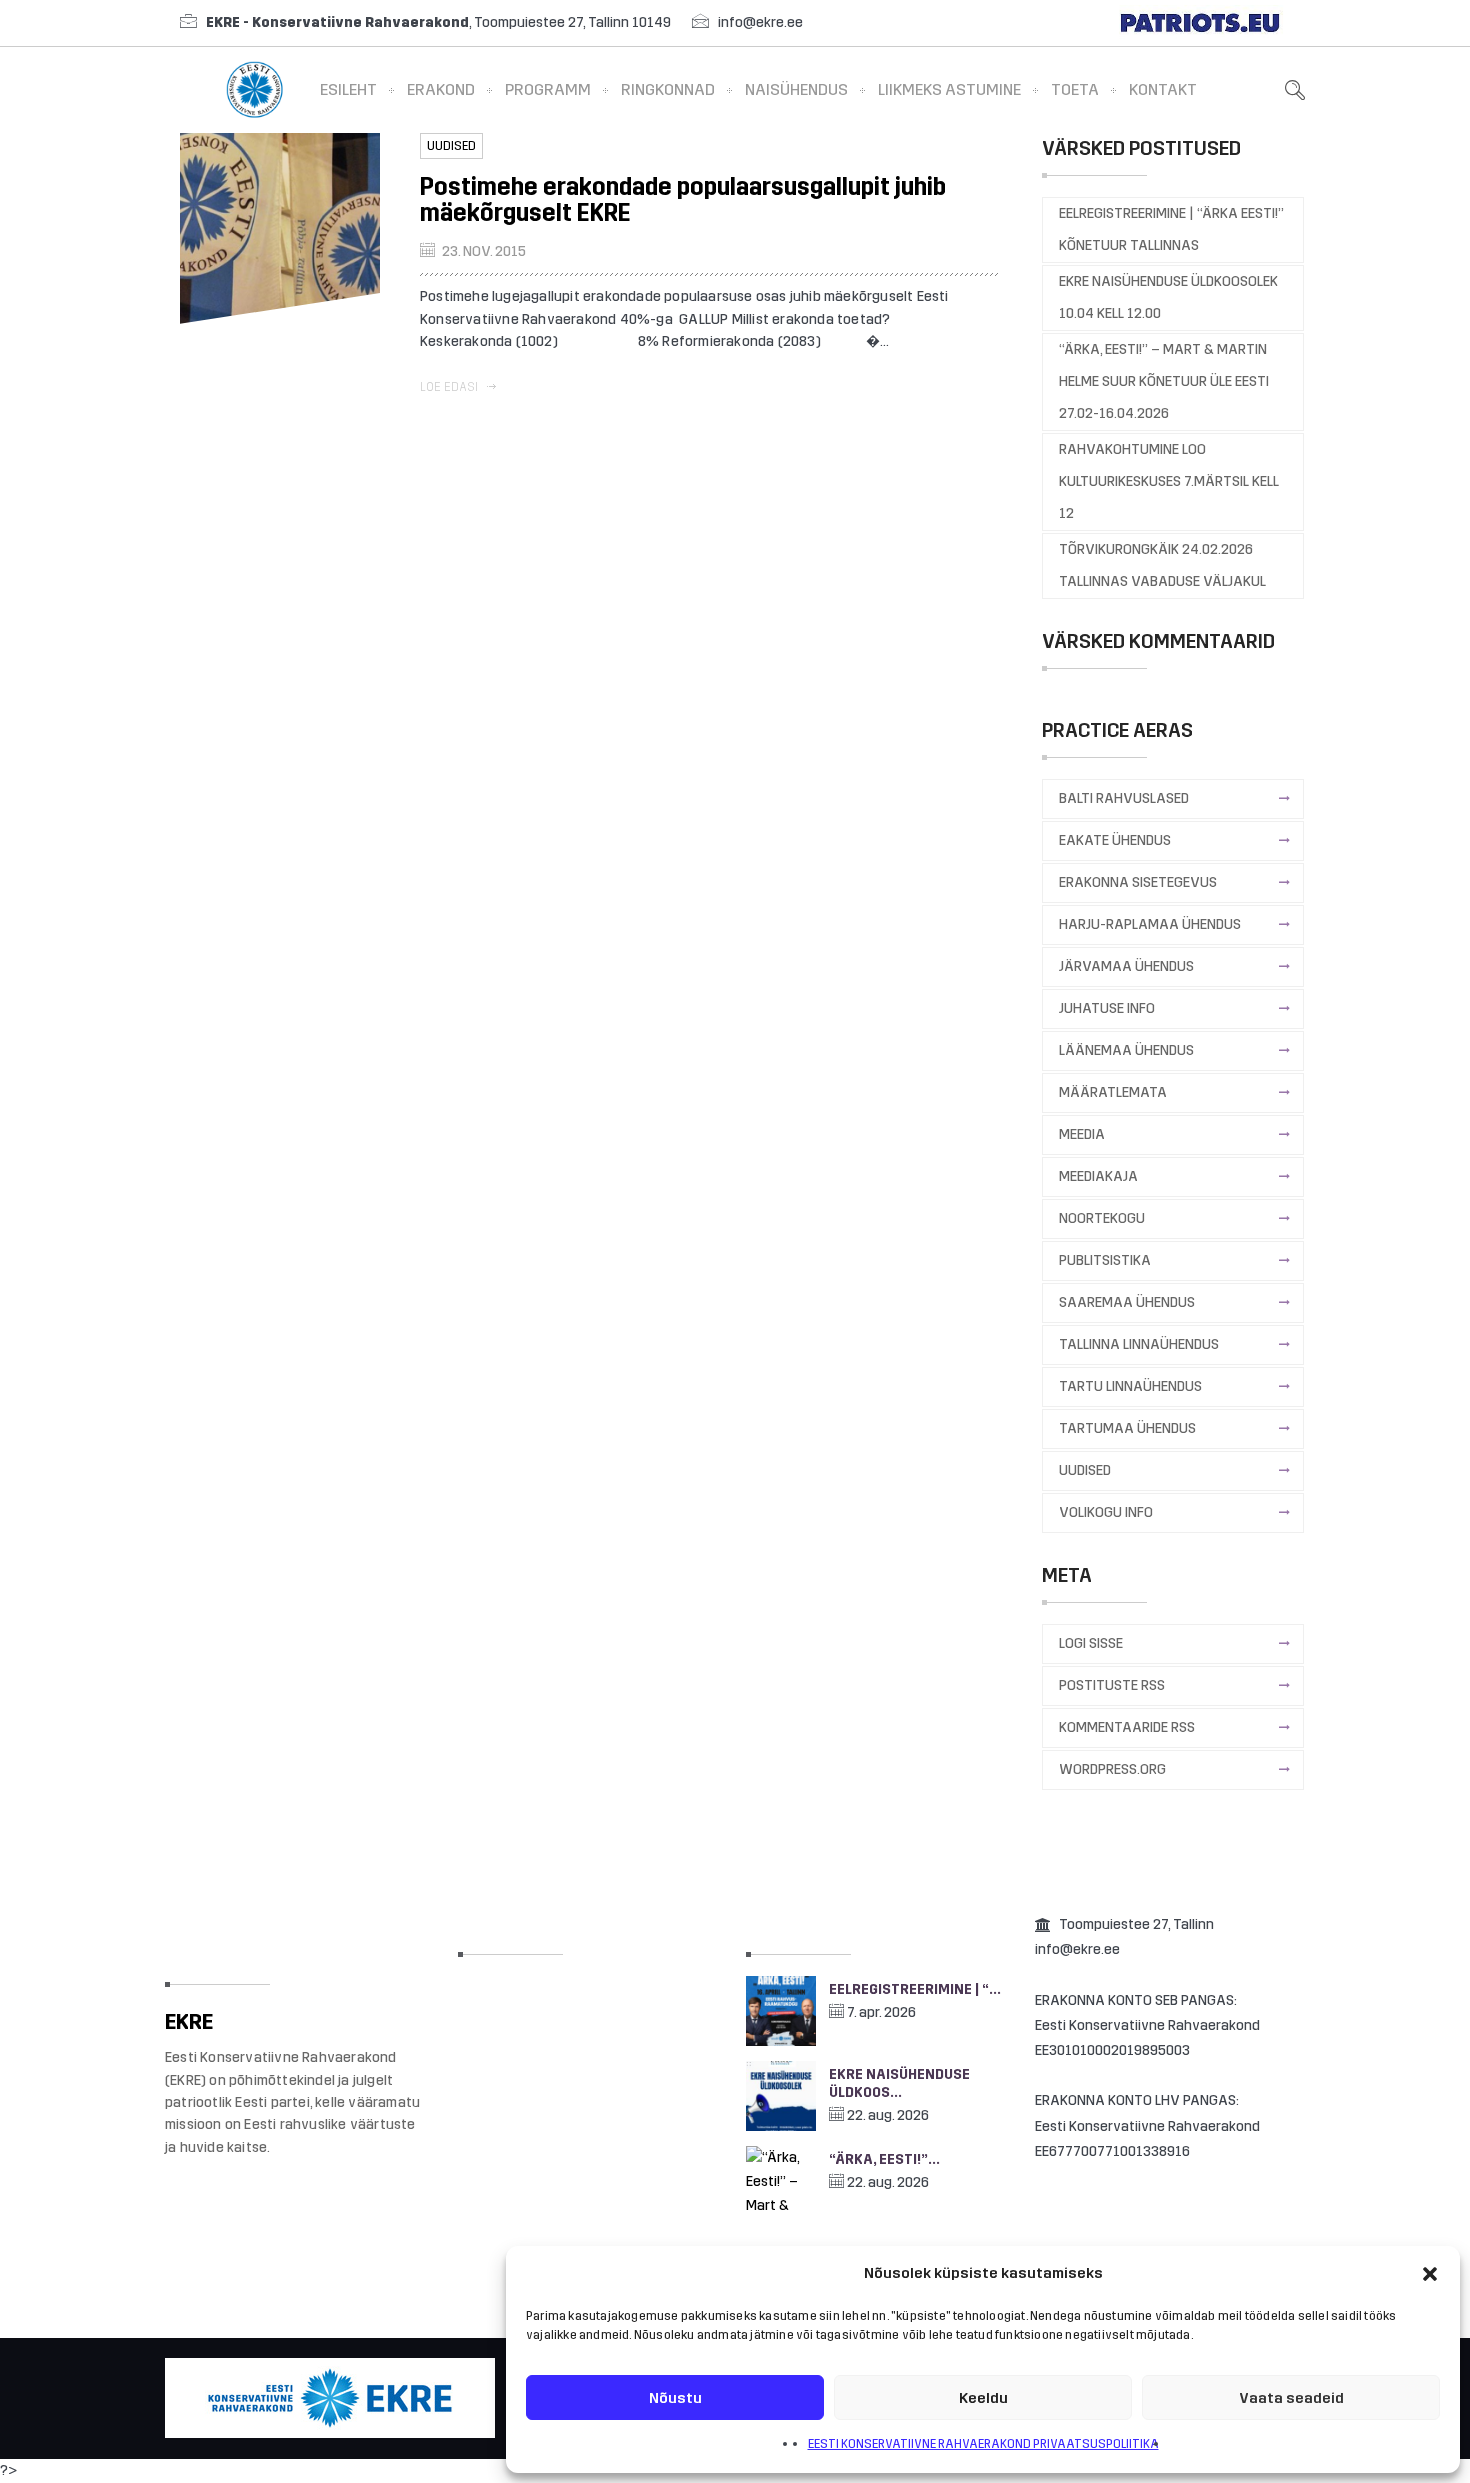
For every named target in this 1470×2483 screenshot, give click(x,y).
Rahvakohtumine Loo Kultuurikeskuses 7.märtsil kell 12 (1169, 481)
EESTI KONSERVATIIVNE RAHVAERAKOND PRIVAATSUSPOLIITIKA (983, 2444)
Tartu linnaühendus (1130, 1386)
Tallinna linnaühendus (1139, 1344)
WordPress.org (1112, 1769)
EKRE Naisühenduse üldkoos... (899, 2083)
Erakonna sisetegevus (1138, 882)
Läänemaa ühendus (1126, 1050)
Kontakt (1163, 89)
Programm (548, 89)
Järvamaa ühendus (1126, 966)
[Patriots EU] (1200, 22)
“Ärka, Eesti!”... (884, 2159)
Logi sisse (1091, 1643)
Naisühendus (796, 89)
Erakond (441, 89)
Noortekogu (1102, 1218)
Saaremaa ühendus (1127, 1302)
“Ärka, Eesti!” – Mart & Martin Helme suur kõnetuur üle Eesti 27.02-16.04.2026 (1164, 381)
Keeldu (983, 2398)
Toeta (1075, 89)
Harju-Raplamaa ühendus (1150, 924)
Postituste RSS (1112, 1685)
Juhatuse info (1107, 1008)
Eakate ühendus (1115, 840)
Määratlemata (1113, 1092)
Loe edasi (450, 387)
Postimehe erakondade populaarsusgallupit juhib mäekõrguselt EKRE (683, 200)
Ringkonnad (668, 89)
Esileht (348, 89)
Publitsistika (1105, 1260)
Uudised (451, 146)
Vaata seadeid (1291, 2398)
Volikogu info (1106, 1512)
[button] (1430, 2274)
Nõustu (675, 2398)
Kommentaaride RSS (1127, 1727)
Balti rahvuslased (1124, 798)
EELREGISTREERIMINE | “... (915, 1989)
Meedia (1082, 1134)
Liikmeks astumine (949, 89)
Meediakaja (1098, 1176)
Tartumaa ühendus (1127, 1428)
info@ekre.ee (760, 22)
